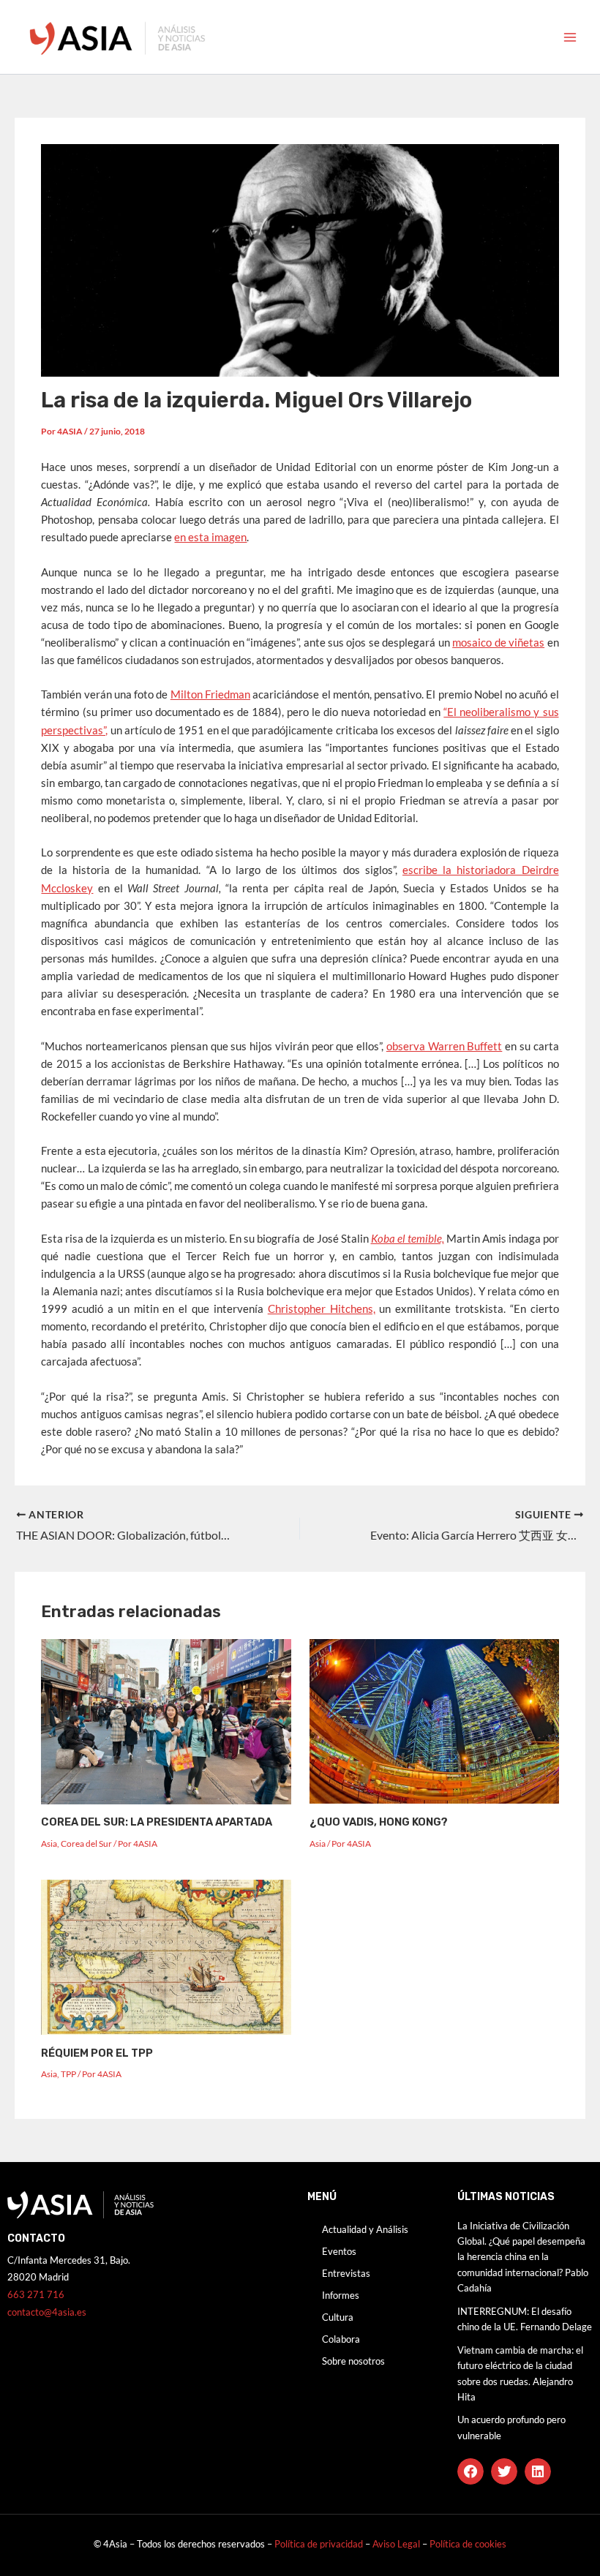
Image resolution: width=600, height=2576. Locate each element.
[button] (470, 2471)
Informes (341, 2295)
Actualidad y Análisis (365, 2229)
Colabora (341, 2339)
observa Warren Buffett (444, 1046)
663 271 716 (36, 2294)
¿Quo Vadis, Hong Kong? (379, 1822)
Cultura (338, 2317)
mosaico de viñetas (498, 643)
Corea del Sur (86, 1844)
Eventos (339, 2251)
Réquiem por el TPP (97, 2053)
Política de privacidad (319, 2544)
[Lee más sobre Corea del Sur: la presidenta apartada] (166, 1720)
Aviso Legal (397, 2544)
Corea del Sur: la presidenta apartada (157, 1822)
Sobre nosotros (353, 2361)
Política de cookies (468, 2544)
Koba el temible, (408, 1239)
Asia (49, 1844)
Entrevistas (346, 2273)
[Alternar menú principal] (570, 37)
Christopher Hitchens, (322, 1309)
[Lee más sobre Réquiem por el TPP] (166, 1956)
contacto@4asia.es (47, 2312)
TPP (68, 2074)
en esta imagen (210, 537)
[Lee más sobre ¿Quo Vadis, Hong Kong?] (434, 1720)
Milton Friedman (210, 694)
